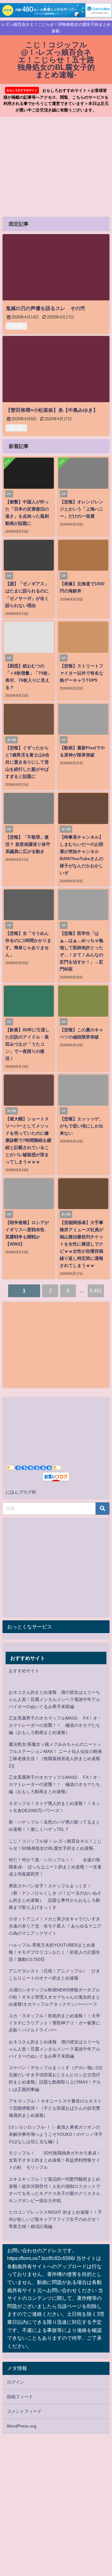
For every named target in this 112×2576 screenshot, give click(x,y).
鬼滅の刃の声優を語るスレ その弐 (45, 308)
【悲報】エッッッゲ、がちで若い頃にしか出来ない (82, 1126)
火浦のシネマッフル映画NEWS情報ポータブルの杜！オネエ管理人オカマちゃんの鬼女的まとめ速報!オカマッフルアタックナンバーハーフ (54, 1997)
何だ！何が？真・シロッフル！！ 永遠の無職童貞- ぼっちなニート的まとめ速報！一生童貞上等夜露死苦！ (55, 1867)
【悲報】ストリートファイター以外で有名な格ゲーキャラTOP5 (82, 673)
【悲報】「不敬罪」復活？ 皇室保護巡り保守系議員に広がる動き (28, 844)
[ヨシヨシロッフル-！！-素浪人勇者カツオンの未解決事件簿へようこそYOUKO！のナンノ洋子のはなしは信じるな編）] (56, 2134)
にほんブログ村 (21, 1492)
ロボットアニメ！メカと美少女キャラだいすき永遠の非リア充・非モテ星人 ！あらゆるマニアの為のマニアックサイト (55, 1926)
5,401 (96, 1291)
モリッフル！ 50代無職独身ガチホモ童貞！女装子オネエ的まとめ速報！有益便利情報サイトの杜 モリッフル (55, 2160)
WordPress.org (22, 2426)
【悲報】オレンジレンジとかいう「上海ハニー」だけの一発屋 (82, 509)
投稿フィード (20, 2397)
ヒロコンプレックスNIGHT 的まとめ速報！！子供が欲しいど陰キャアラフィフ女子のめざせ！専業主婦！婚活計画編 (55, 2219)
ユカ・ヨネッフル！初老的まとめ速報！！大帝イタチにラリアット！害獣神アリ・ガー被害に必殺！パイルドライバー (54, 2023)
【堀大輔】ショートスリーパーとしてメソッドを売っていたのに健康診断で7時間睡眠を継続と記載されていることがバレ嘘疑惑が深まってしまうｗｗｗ (28, 1140)
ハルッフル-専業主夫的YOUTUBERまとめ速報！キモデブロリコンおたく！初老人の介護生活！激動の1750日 (54, 1952)
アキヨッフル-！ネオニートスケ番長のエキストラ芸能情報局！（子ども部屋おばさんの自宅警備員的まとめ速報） (55, 2108)
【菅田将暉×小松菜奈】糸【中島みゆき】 (52, 410)
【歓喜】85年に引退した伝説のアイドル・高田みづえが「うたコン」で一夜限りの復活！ (27, 1044)
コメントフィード (24, 2411)
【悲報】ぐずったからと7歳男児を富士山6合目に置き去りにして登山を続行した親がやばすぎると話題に (27, 762)
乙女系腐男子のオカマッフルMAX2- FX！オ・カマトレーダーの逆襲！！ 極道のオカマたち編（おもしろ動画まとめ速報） (55, 1725)
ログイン (16, 2382)
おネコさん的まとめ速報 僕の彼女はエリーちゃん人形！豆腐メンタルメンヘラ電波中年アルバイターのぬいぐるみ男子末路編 (54, 1699)
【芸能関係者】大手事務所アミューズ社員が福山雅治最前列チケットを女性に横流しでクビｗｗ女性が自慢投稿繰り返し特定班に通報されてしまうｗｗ (82, 1244)
